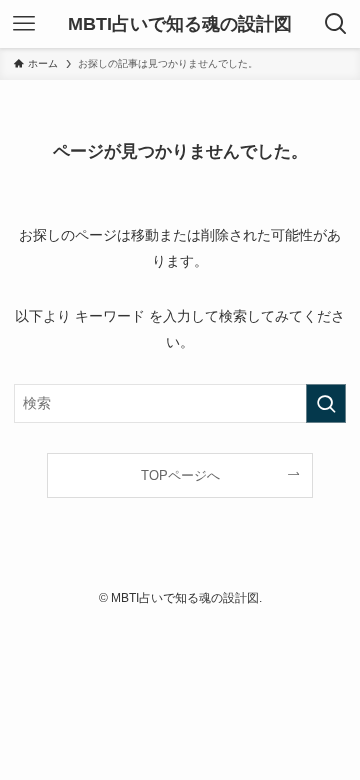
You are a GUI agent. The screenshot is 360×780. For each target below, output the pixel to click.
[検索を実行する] (326, 403)
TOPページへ (180, 475)
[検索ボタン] (336, 24)
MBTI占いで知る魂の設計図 (180, 24)
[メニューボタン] (24, 24)
